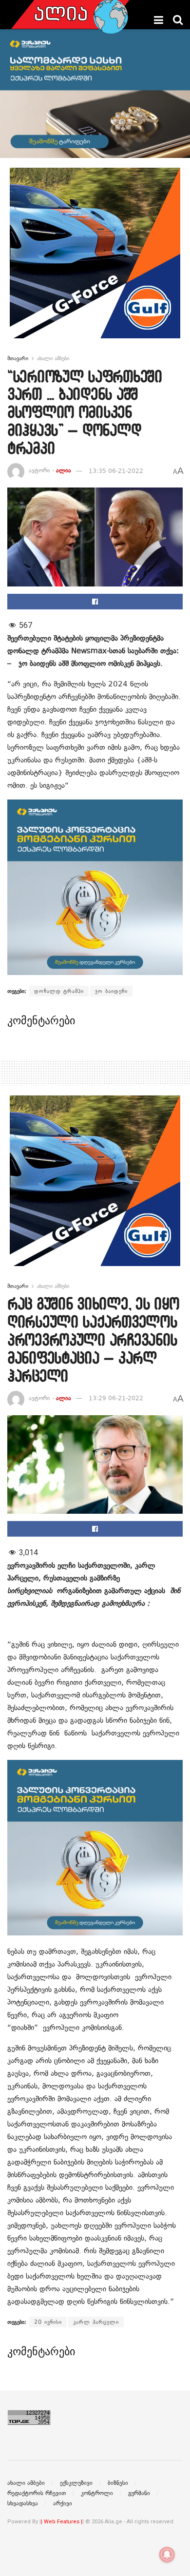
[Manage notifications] (167, 2555)
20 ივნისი (48, 2322)
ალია (64, 471)
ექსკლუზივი (76, 2483)
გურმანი (139, 2493)
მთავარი (18, 358)
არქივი (63, 2503)
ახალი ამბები (53, 358)
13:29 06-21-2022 (116, 1398)
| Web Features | (62, 2522)
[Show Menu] (159, 20)
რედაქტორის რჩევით (37, 2493)
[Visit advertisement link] (95, 260)
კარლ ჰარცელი (96, 2322)
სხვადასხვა (23, 2503)
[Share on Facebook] (95, 602)
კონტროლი (97, 2493)
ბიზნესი (118, 2483)
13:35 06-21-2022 (116, 471)
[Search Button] (178, 20)
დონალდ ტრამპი (59, 991)
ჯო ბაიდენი (111, 991)
